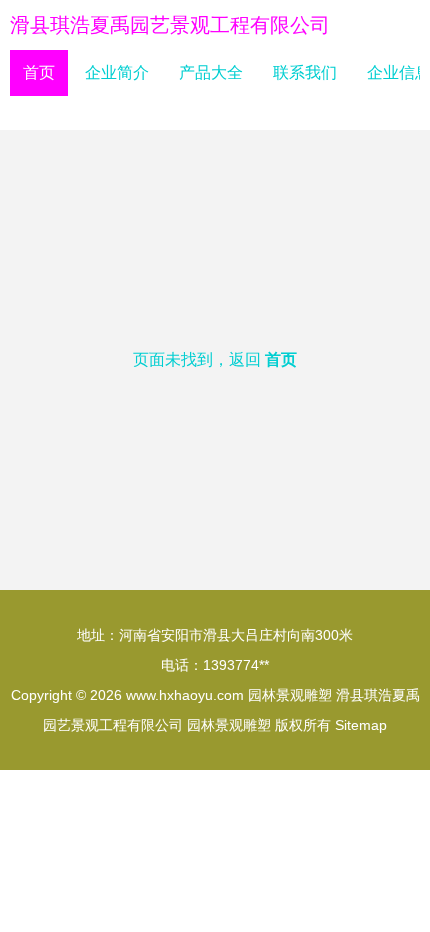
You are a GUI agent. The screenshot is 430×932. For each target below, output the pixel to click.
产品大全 (211, 72)
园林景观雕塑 (290, 695)
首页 (39, 72)
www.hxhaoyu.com (185, 695)
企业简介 (117, 72)
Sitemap (361, 725)
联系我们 (305, 72)
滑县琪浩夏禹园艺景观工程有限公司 (170, 25)
